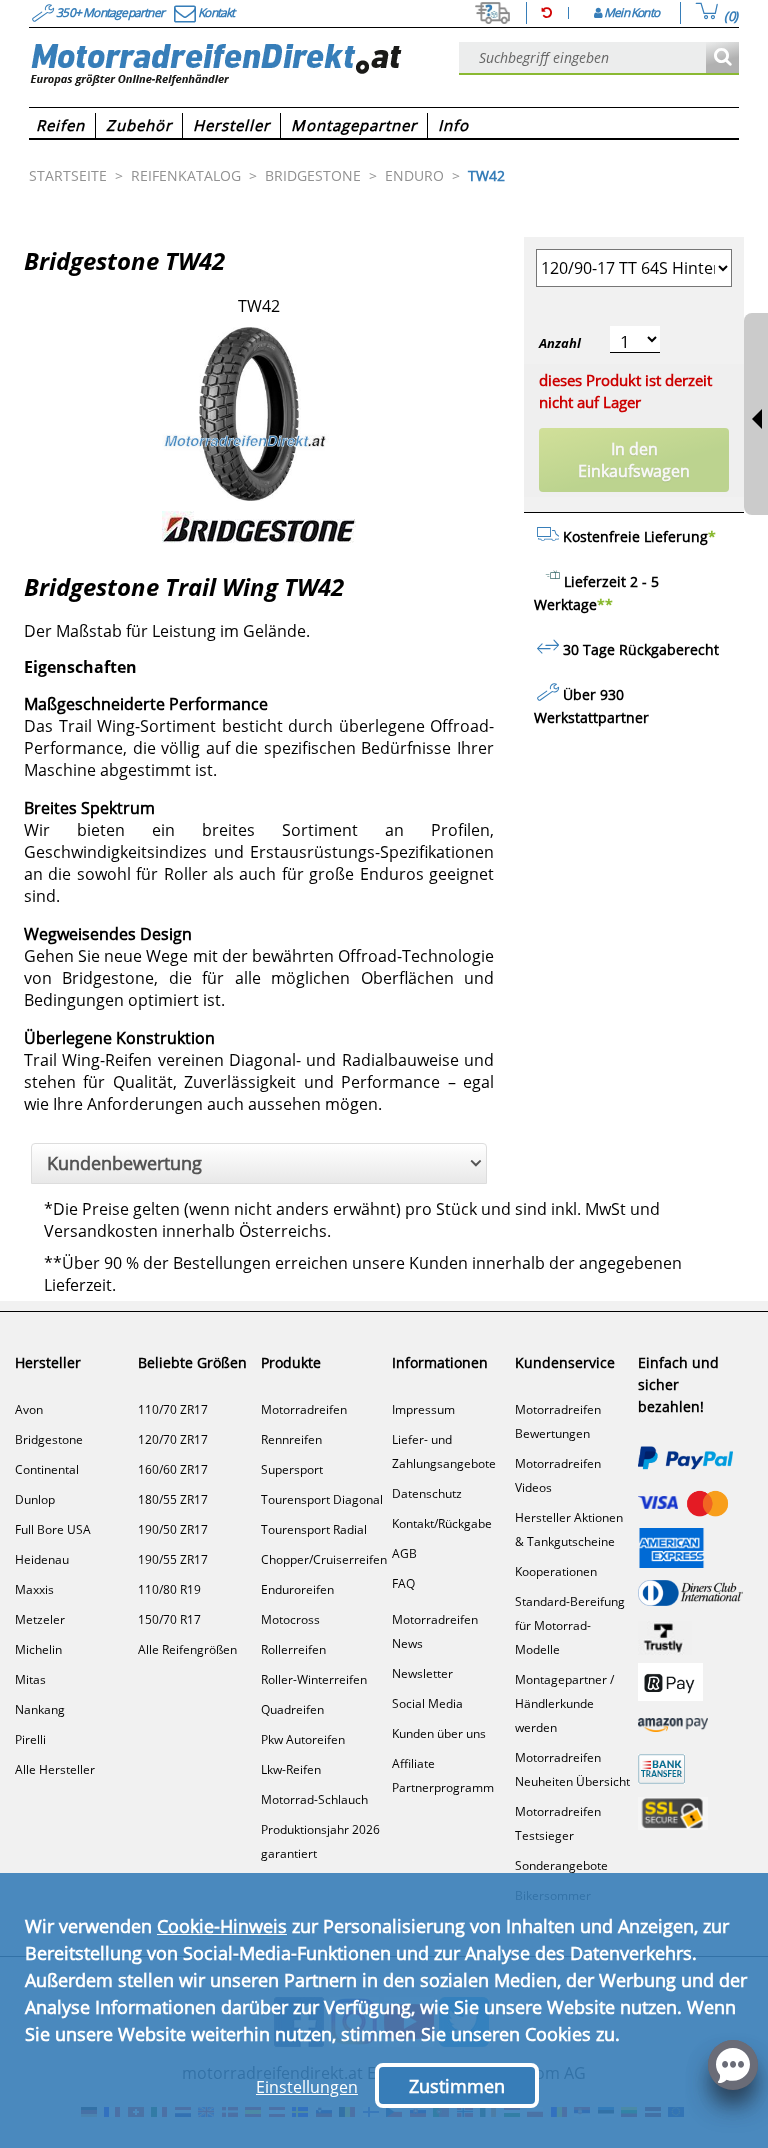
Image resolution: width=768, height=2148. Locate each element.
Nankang (40, 1709)
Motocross (290, 1619)
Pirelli (30, 1739)
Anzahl (560, 343)
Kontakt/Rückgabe (442, 1523)
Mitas (30, 1679)
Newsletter (422, 1673)
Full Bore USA (53, 1529)
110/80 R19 (169, 1589)
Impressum (423, 1409)
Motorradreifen (304, 1409)
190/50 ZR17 (173, 1529)
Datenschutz (427, 1493)
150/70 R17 (169, 1619)
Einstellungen (307, 2087)
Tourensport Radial (314, 1529)
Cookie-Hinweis (222, 1926)
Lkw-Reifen (291, 1769)
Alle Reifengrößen (187, 1649)
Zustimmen (457, 2086)
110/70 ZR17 (173, 1409)
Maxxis (34, 1589)
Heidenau (42, 1559)
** (605, 604)
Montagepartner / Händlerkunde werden (564, 1703)
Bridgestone (49, 1439)
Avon (29, 1409)
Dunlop (35, 1499)
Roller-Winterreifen (314, 1679)
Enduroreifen (297, 1589)
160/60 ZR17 (173, 1469)
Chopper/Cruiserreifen (324, 1559)
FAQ (403, 1583)
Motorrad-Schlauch (314, 1799)
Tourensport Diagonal (322, 1499)
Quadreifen (292, 1709)
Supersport (292, 1469)
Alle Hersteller (55, 1769)
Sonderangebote (561, 1865)
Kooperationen (556, 1571)
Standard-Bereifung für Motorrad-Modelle (570, 1625)
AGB (404, 1553)
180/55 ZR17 (173, 1499)
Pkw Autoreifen (303, 1739)
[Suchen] (722, 58)
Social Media (427, 1703)
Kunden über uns (439, 1733)
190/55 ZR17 (173, 1559)
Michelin (38, 1649)
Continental (47, 1469)
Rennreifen (291, 1439)
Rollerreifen (293, 1649)
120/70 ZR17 (173, 1439)
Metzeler (40, 1619)
